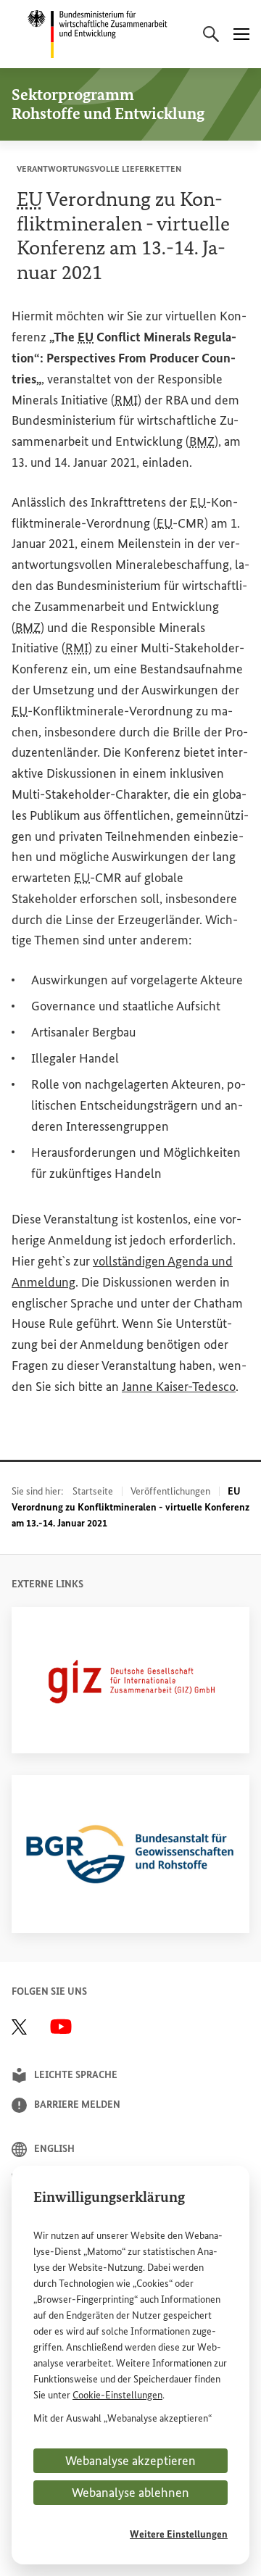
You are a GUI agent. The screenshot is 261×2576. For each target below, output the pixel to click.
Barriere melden (77, 2105)
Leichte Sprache (76, 2075)
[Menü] (241, 34)
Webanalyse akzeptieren (130, 2461)
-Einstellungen (117, 2395)
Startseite (93, 1491)
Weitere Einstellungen (179, 2534)
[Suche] (211, 34)
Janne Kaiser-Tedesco (179, 1387)
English (54, 2149)
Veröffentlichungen (170, 1491)
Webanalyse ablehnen (130, 2493)
